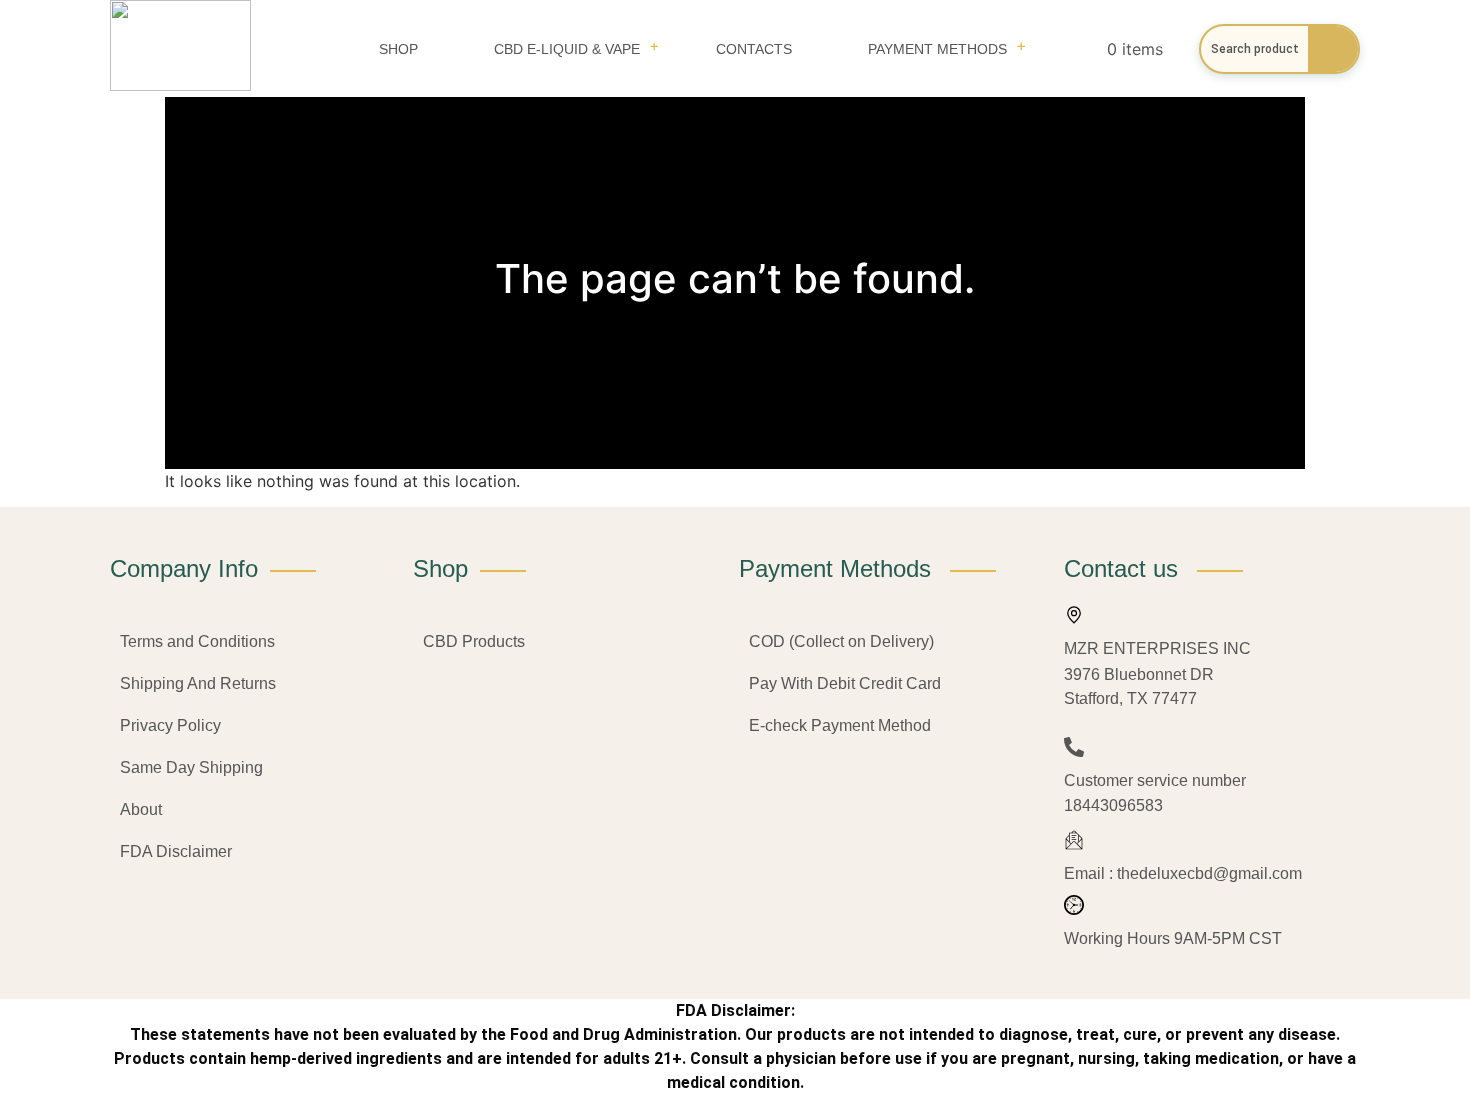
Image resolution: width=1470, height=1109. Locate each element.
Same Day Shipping (191, 767)
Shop (398, 49)
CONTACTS (754, 49)
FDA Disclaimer (176, 851)
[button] (567, 49)
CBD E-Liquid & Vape (567, 49)
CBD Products (474, 641)
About (141, 809)
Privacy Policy (170, 725)
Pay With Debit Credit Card (845, 683)
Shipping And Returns (198, 683)
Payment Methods (937, 49)
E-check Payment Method (840, 725)
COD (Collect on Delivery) (841, 641)
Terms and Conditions (197, 641)
